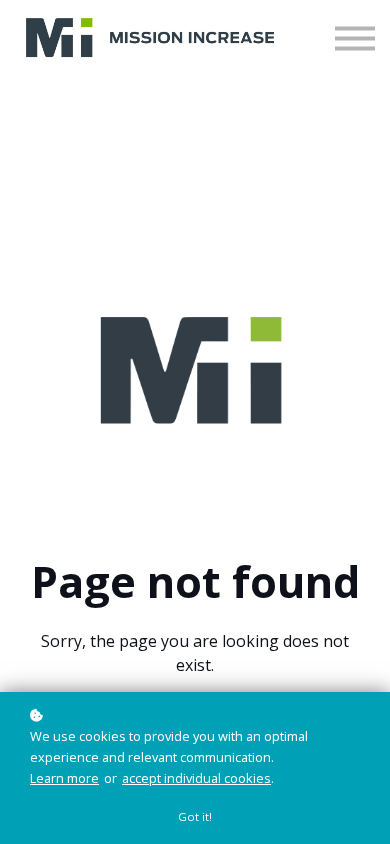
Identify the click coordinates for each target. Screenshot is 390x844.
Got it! (195, 816)
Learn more (64, 778)
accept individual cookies (196, 778)
